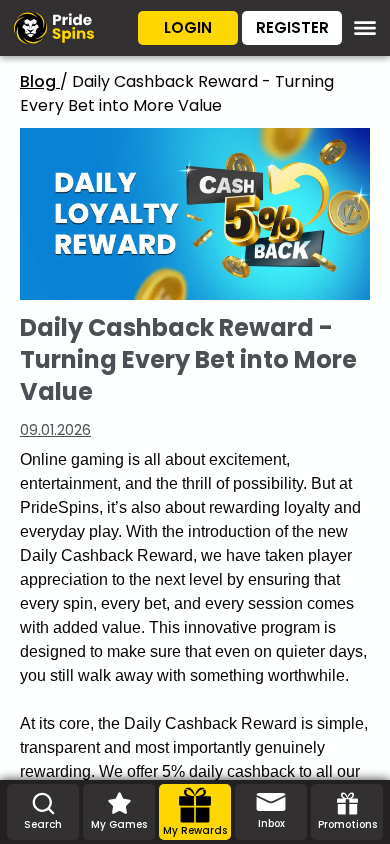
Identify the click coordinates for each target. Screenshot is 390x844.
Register (292, 27)
